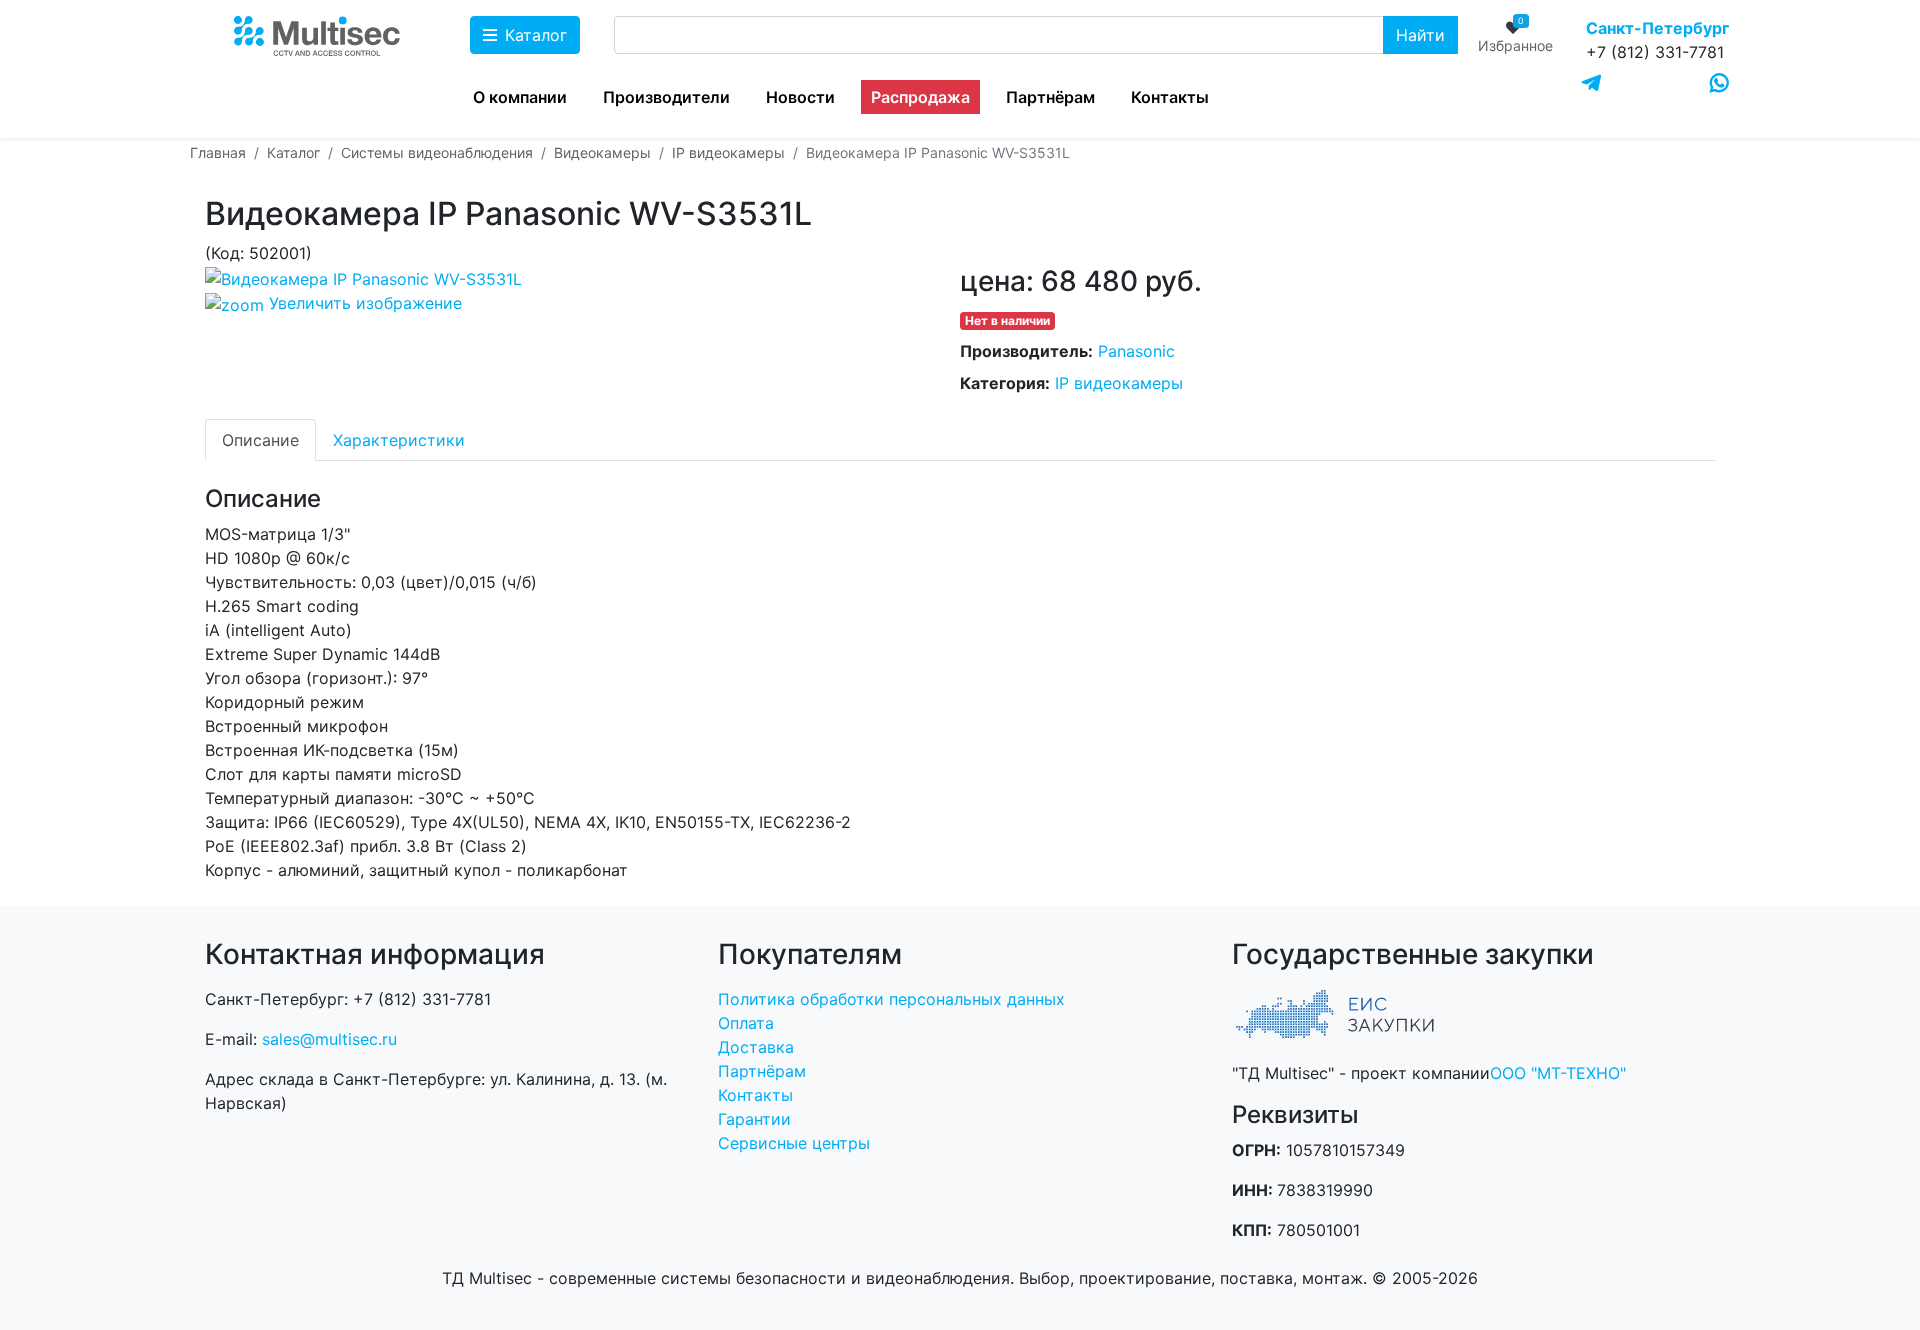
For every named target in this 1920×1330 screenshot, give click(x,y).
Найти (1420, 35)
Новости (800, 97)
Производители (666, 97)
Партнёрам (1050, 97)
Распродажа (920, 97)
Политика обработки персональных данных (891, 999)
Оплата (746, 1023)
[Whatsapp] (1719, 83)
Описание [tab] (260, 440)
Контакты (1170, 97)
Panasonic (1136, 351)
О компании (520, 97)
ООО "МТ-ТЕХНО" (1558, 1073)
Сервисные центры (794, 1143)
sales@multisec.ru (329, 1039)
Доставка (756, 1047)
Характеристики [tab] (399, 440)
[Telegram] (1591, 84)
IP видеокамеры (1119, 383)
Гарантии (754, 1119)
